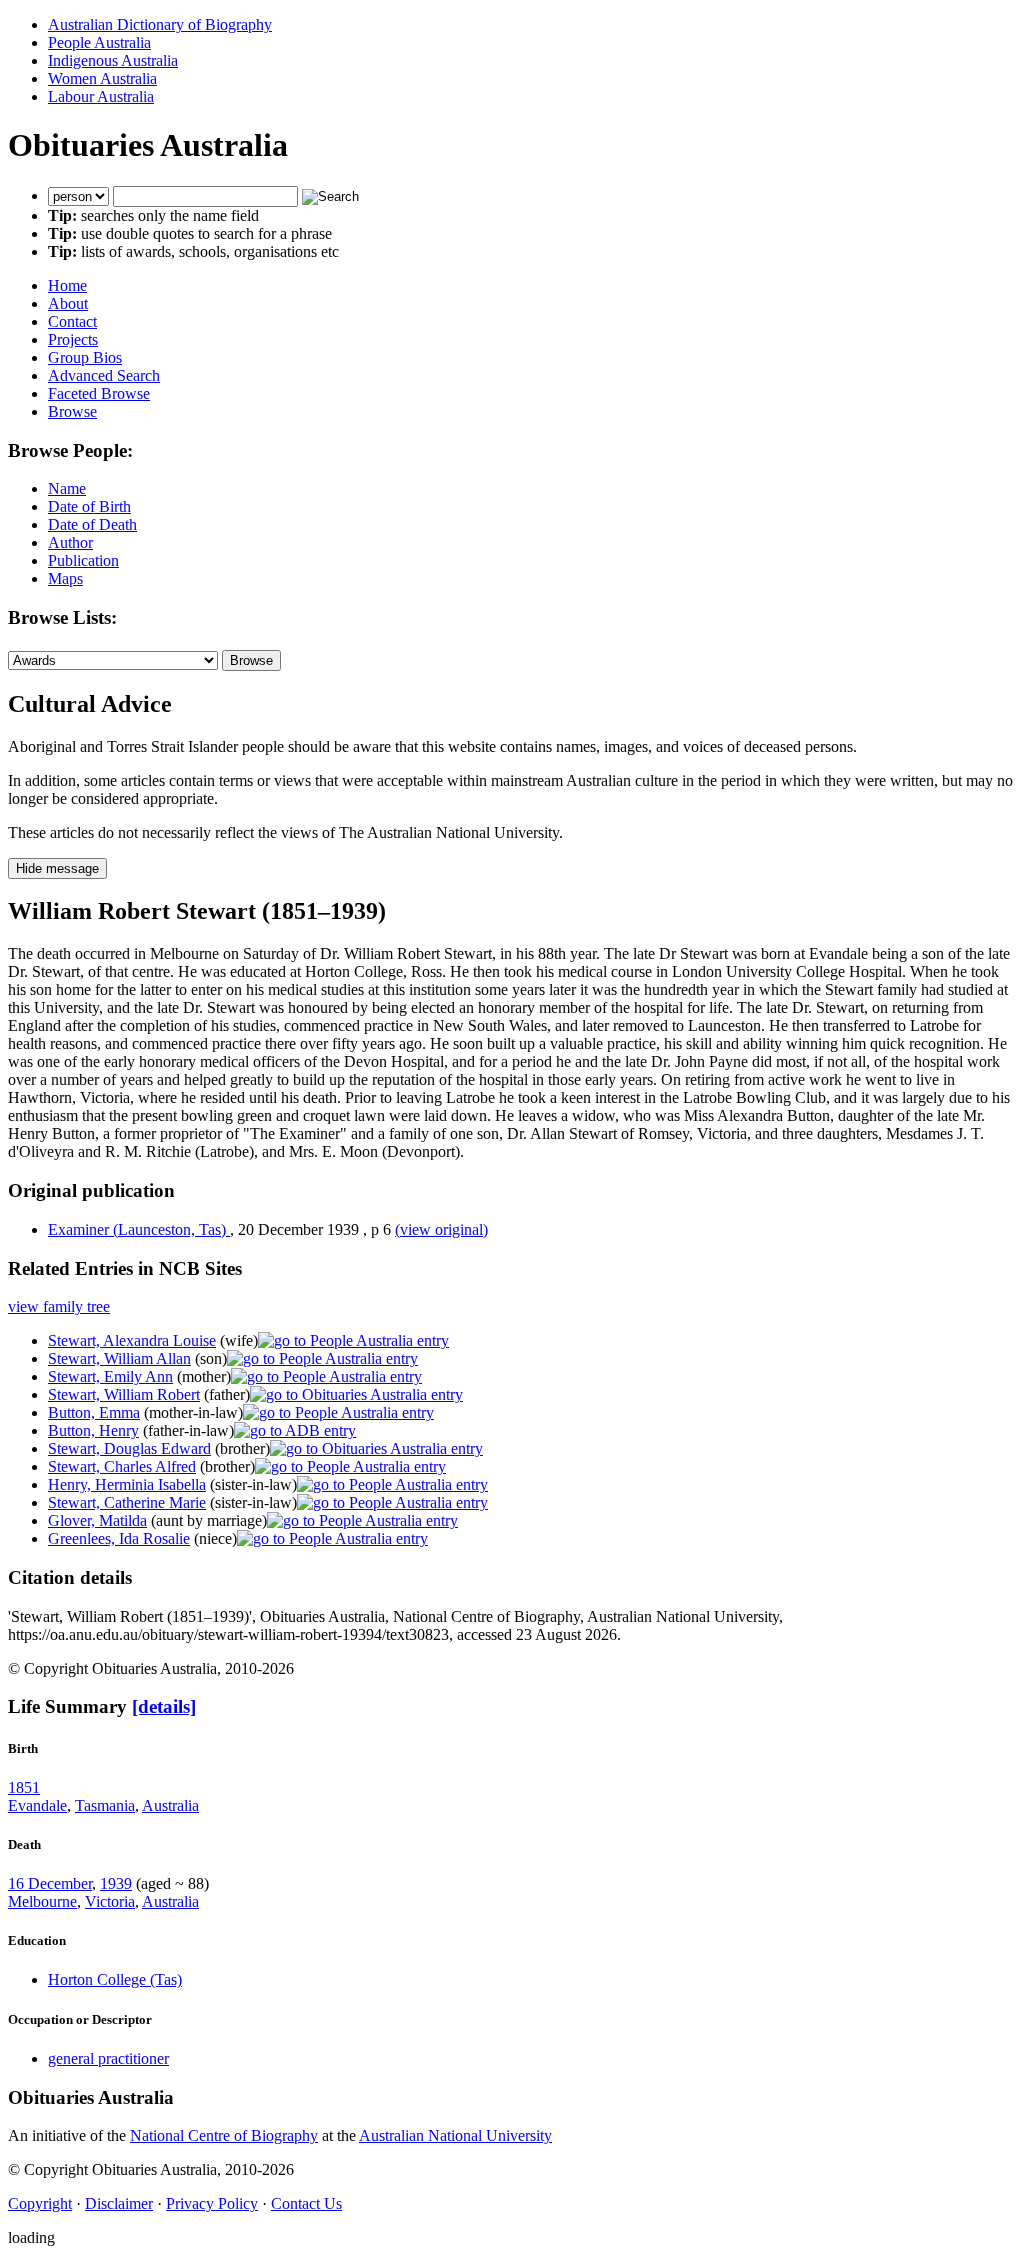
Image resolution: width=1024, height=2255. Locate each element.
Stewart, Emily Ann (110, 1376)
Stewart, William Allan (119, 1358)
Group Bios (85, 357)
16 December (50, 1883)
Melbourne (42, 1901)
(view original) (441, 1229)
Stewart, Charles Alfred (122, 1466)
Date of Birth (89, 506)
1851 (24, 1787)
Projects (73, 339)
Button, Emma (94, 1412)
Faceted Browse (99, 393)
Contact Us (306, 2203)
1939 (116, 1883)
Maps (65, 578)
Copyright (40, 2203)
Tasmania (105, 1805)
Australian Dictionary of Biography (160, 24)
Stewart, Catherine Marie (127, 1502)
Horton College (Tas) (115, 1979)
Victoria (110, 1901)
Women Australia (102, 78)
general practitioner (108, 2058)
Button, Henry (93, 1430)
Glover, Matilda (97, 1520)
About (68, 303)
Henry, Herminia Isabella (127, 1484)
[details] (164, 1706)
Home (67, 285)
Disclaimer (119, 2203)
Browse (72, 411)
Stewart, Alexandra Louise (132, 1340)
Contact (72, 321)
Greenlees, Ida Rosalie (119, 1538)
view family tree (59, 1306)
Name (67, 488)
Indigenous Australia (113, 60)
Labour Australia (101, 96)
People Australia (99, 42)
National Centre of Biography (224, 2135)
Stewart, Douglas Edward (129, 1448)
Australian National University (455, 2135)
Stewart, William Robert (124, 1394)
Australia (170, 1805)
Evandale (37, 1805)
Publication (83, 560)
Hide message (57, 868)
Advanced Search (104, 375)
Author (70, 542)
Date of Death (92, 524)
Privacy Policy (212, 2203)
